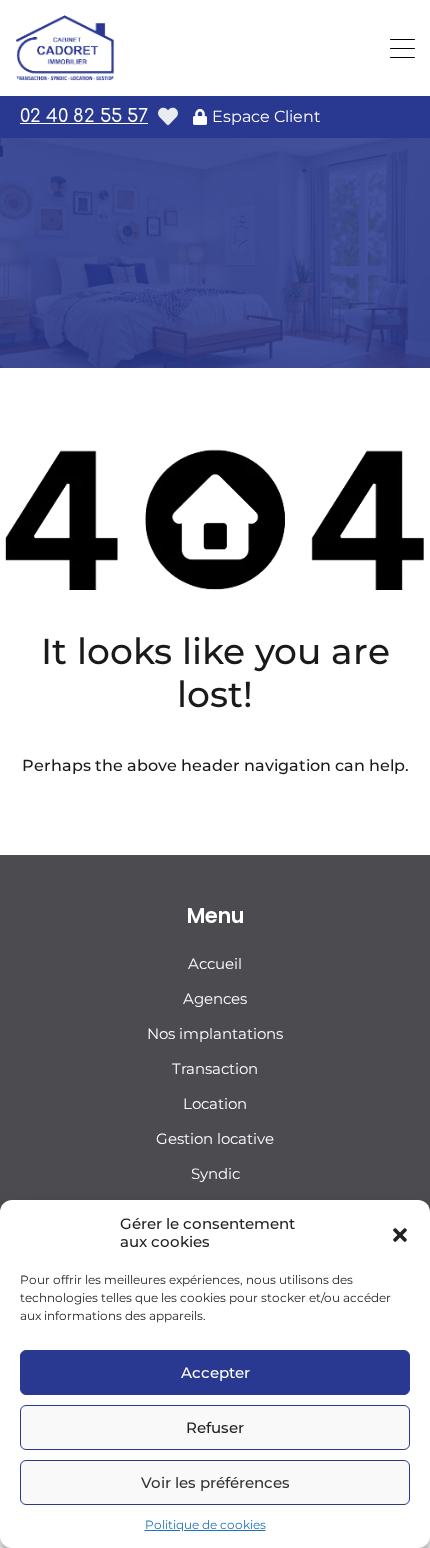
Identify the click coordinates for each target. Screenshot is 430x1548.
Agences (215, 998)
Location (215, 1103)
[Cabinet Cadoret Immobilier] (65, 71)
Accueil (215, 963)
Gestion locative (215, 1138)
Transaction (215, 1068)
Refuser (215, 1427)
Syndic (215, 1173)
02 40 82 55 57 (84, 116)
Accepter (215, 1372)
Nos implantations (215, 1033)
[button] (400, 1233)
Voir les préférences (215, 1482)
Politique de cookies (205, 1524)
